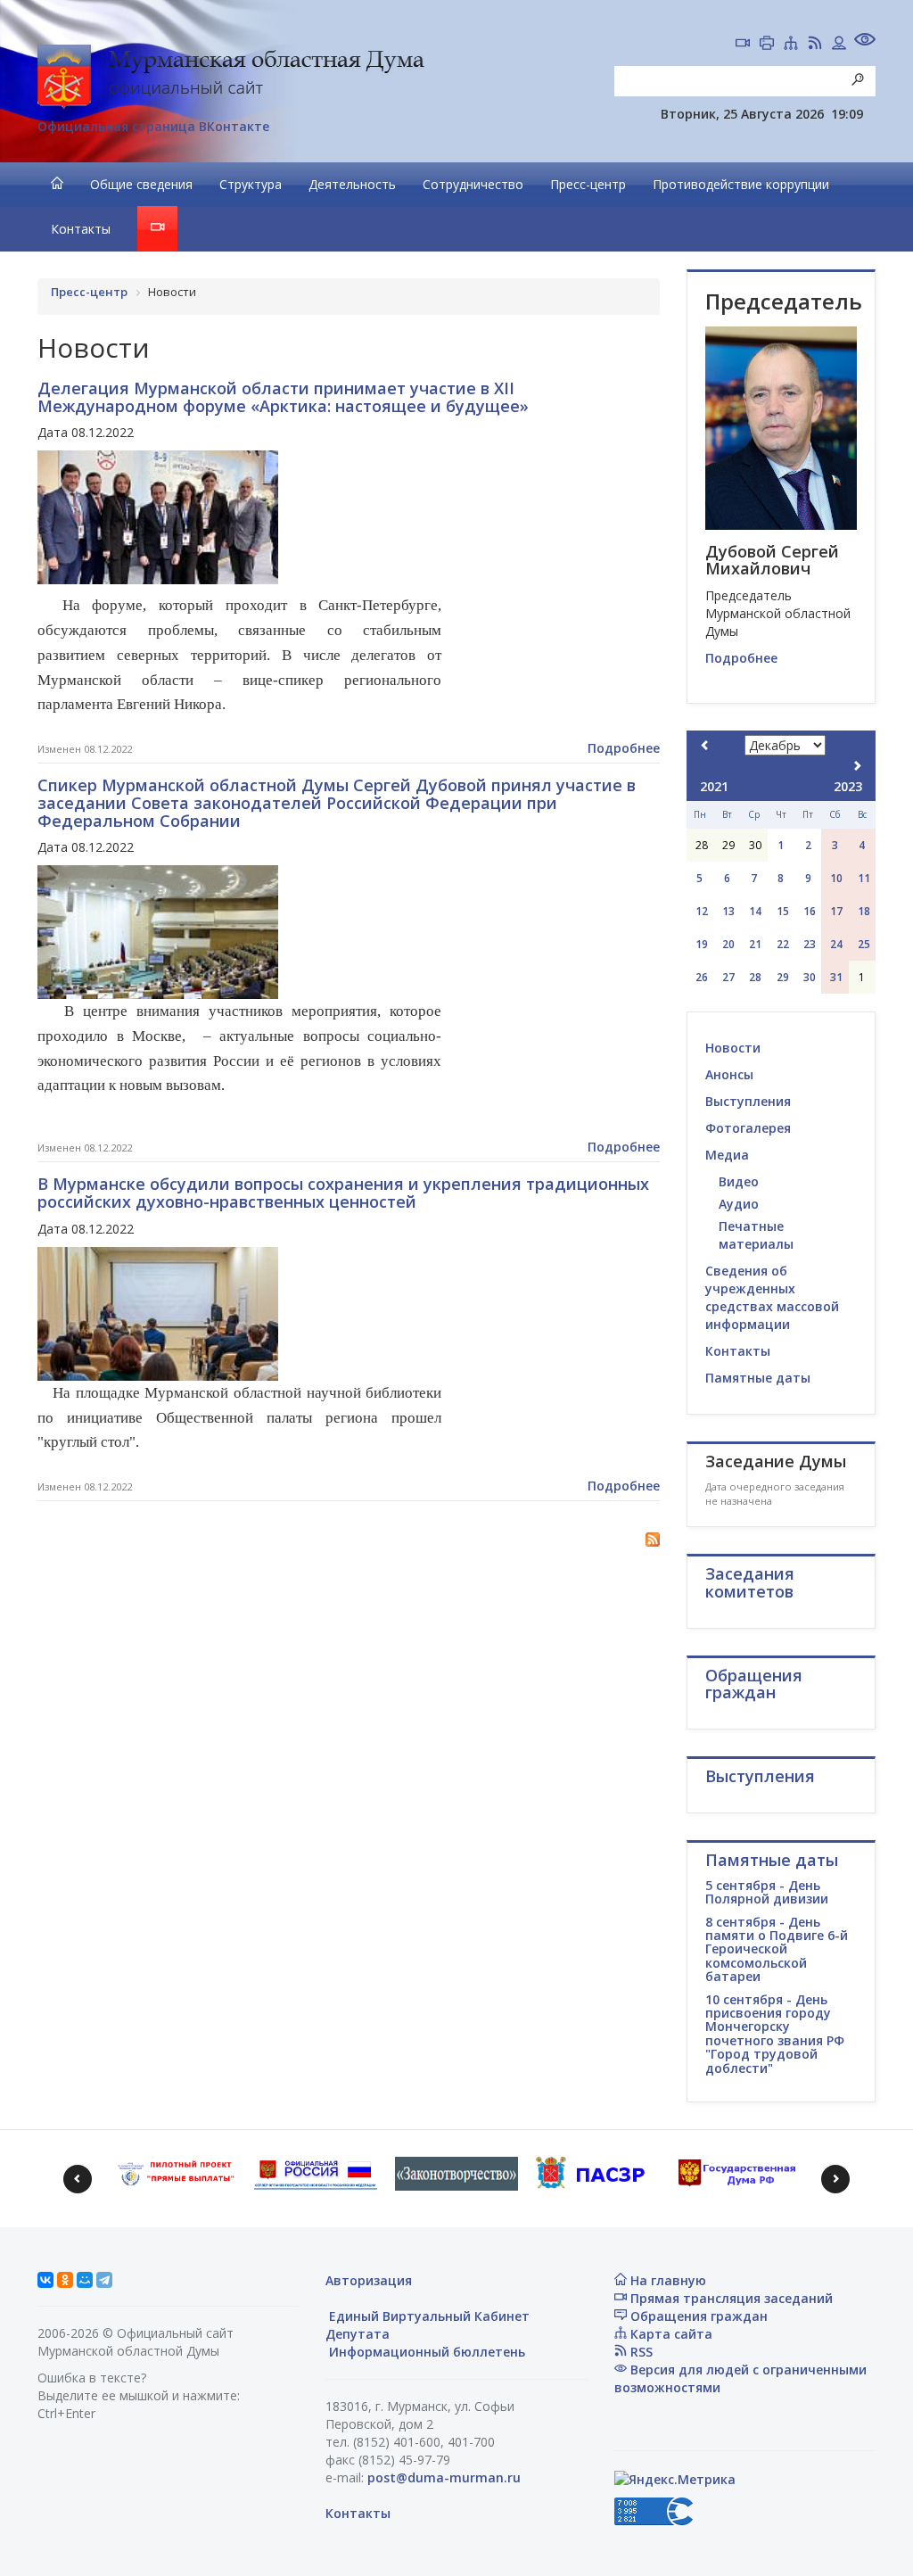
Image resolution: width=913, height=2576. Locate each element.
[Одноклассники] (65, 2280)
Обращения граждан (697, 2316)
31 (836, 977)
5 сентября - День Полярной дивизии (767, 1892)
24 (836, 944)
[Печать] (767, 45)
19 (702, 944)
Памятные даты (758, 1378)
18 (864, 911)
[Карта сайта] (791, 45)
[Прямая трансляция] (743, 45)
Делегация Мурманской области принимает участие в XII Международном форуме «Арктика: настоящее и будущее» (283, 397)
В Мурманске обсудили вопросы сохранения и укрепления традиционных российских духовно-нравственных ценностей (343, 1193)
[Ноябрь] (705, 745)
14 (755, 911)
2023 (848, 786)
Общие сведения (141, 184)
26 (702, 977)
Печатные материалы (756, 1235)
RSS (640, 2352)
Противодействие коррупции (741, 184)
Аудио (739, 1204)
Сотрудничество (473, 184)
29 (783, 977)
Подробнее (624, 748)
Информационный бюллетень (425, 2352)
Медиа (727, 1155)
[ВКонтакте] (45, 2280)
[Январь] (857, 766)
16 (810, 911)
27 (728, 977)
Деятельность (352, 184)
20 (728, 944)
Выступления (748, 1101)
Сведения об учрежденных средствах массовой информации (772, 1297)
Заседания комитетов (750, 1582)
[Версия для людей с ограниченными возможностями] (865, 41)
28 (755, 977)
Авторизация (369, 2280)
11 (864, 878)
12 (702, 911)
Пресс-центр (588, 184)
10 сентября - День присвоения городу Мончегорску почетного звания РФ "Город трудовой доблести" (775, 2034)
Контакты (81, 229)
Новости (733, 1048)
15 (783, 911)
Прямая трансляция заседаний (730, 2298)
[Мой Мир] (85, 2280)
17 (836, 911)
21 (755, 944)
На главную (666, 2280)
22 (783, 944)
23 (810, 944)
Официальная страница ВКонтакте (153, 126)
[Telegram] (104, 2280)
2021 (714, 786)
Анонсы (729, 1074)
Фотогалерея (748, 1128)
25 (864, 944)
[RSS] (815, 45)
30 (810, 977)
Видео (739, 1181)
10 (836, 878)
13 (728, 911)
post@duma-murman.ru (444, 2477)
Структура (251, 184)
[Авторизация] (839, 45)
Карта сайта (670, 2334)
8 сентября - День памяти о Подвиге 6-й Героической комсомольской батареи (777, 1949)
